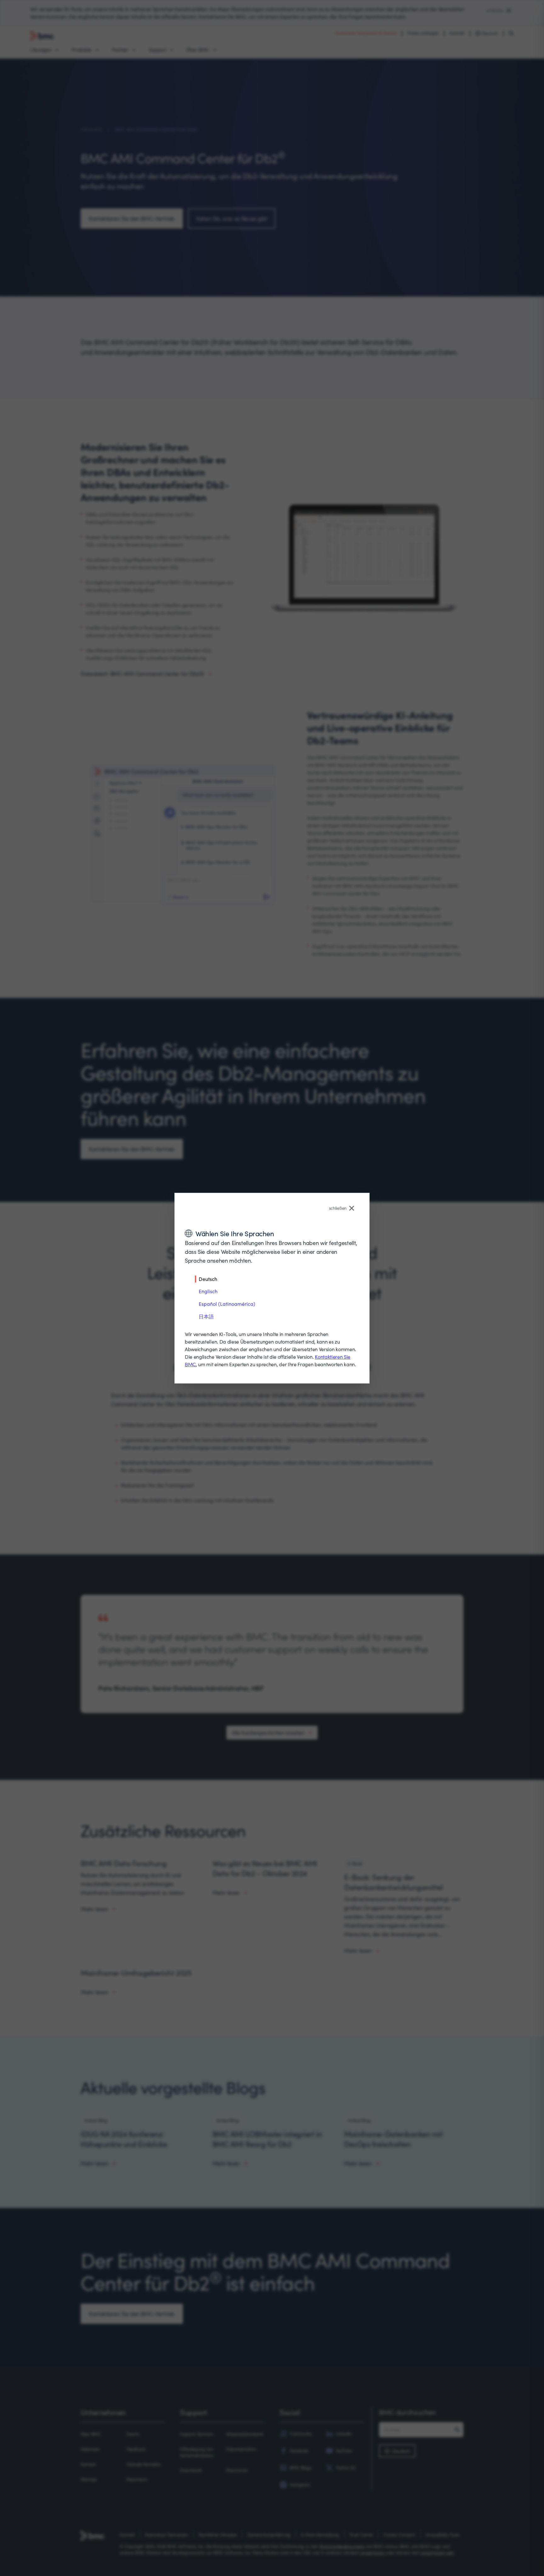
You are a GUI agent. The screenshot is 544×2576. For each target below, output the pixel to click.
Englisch (208, 1291)
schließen (338, 1208)
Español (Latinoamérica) (227, 1304)
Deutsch (208, 1279)
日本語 (206, 1316)
